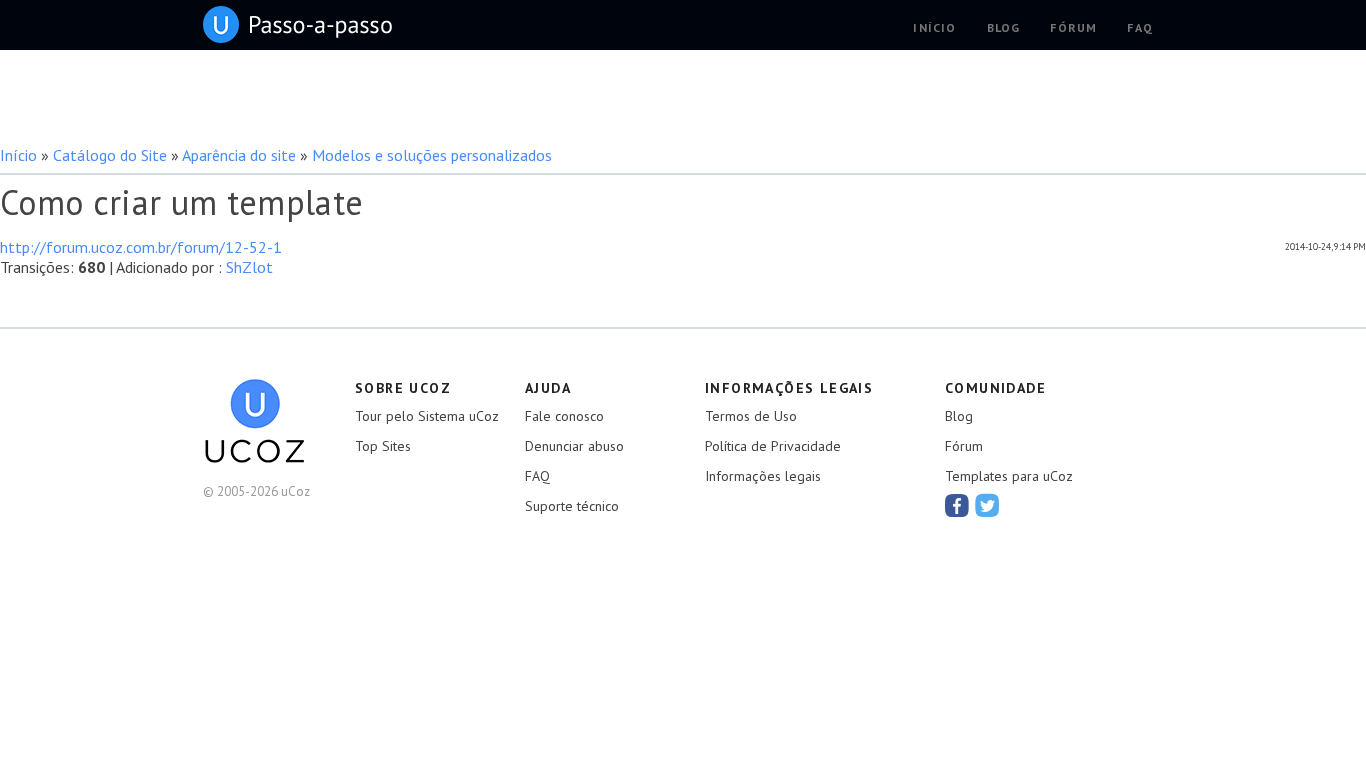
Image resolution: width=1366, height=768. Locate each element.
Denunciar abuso (574, 446)
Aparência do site (239, 155)
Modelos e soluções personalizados (432, 155)
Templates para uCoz (1009, 476)
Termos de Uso (751, 416)
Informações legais (763, 476)
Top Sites (383, 446)
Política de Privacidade (773, 446)
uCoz (298, 25)
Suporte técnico (572, 506)
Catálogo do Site (110, 155)
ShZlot (249, 267)
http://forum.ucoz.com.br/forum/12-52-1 (141, 247)
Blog (959, 416)
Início (18, 155)
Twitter (987, 505)
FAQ (537, 476)
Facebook (957, 505)
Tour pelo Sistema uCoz (427, 416)
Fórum (964, 446)
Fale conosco (564, 416)
